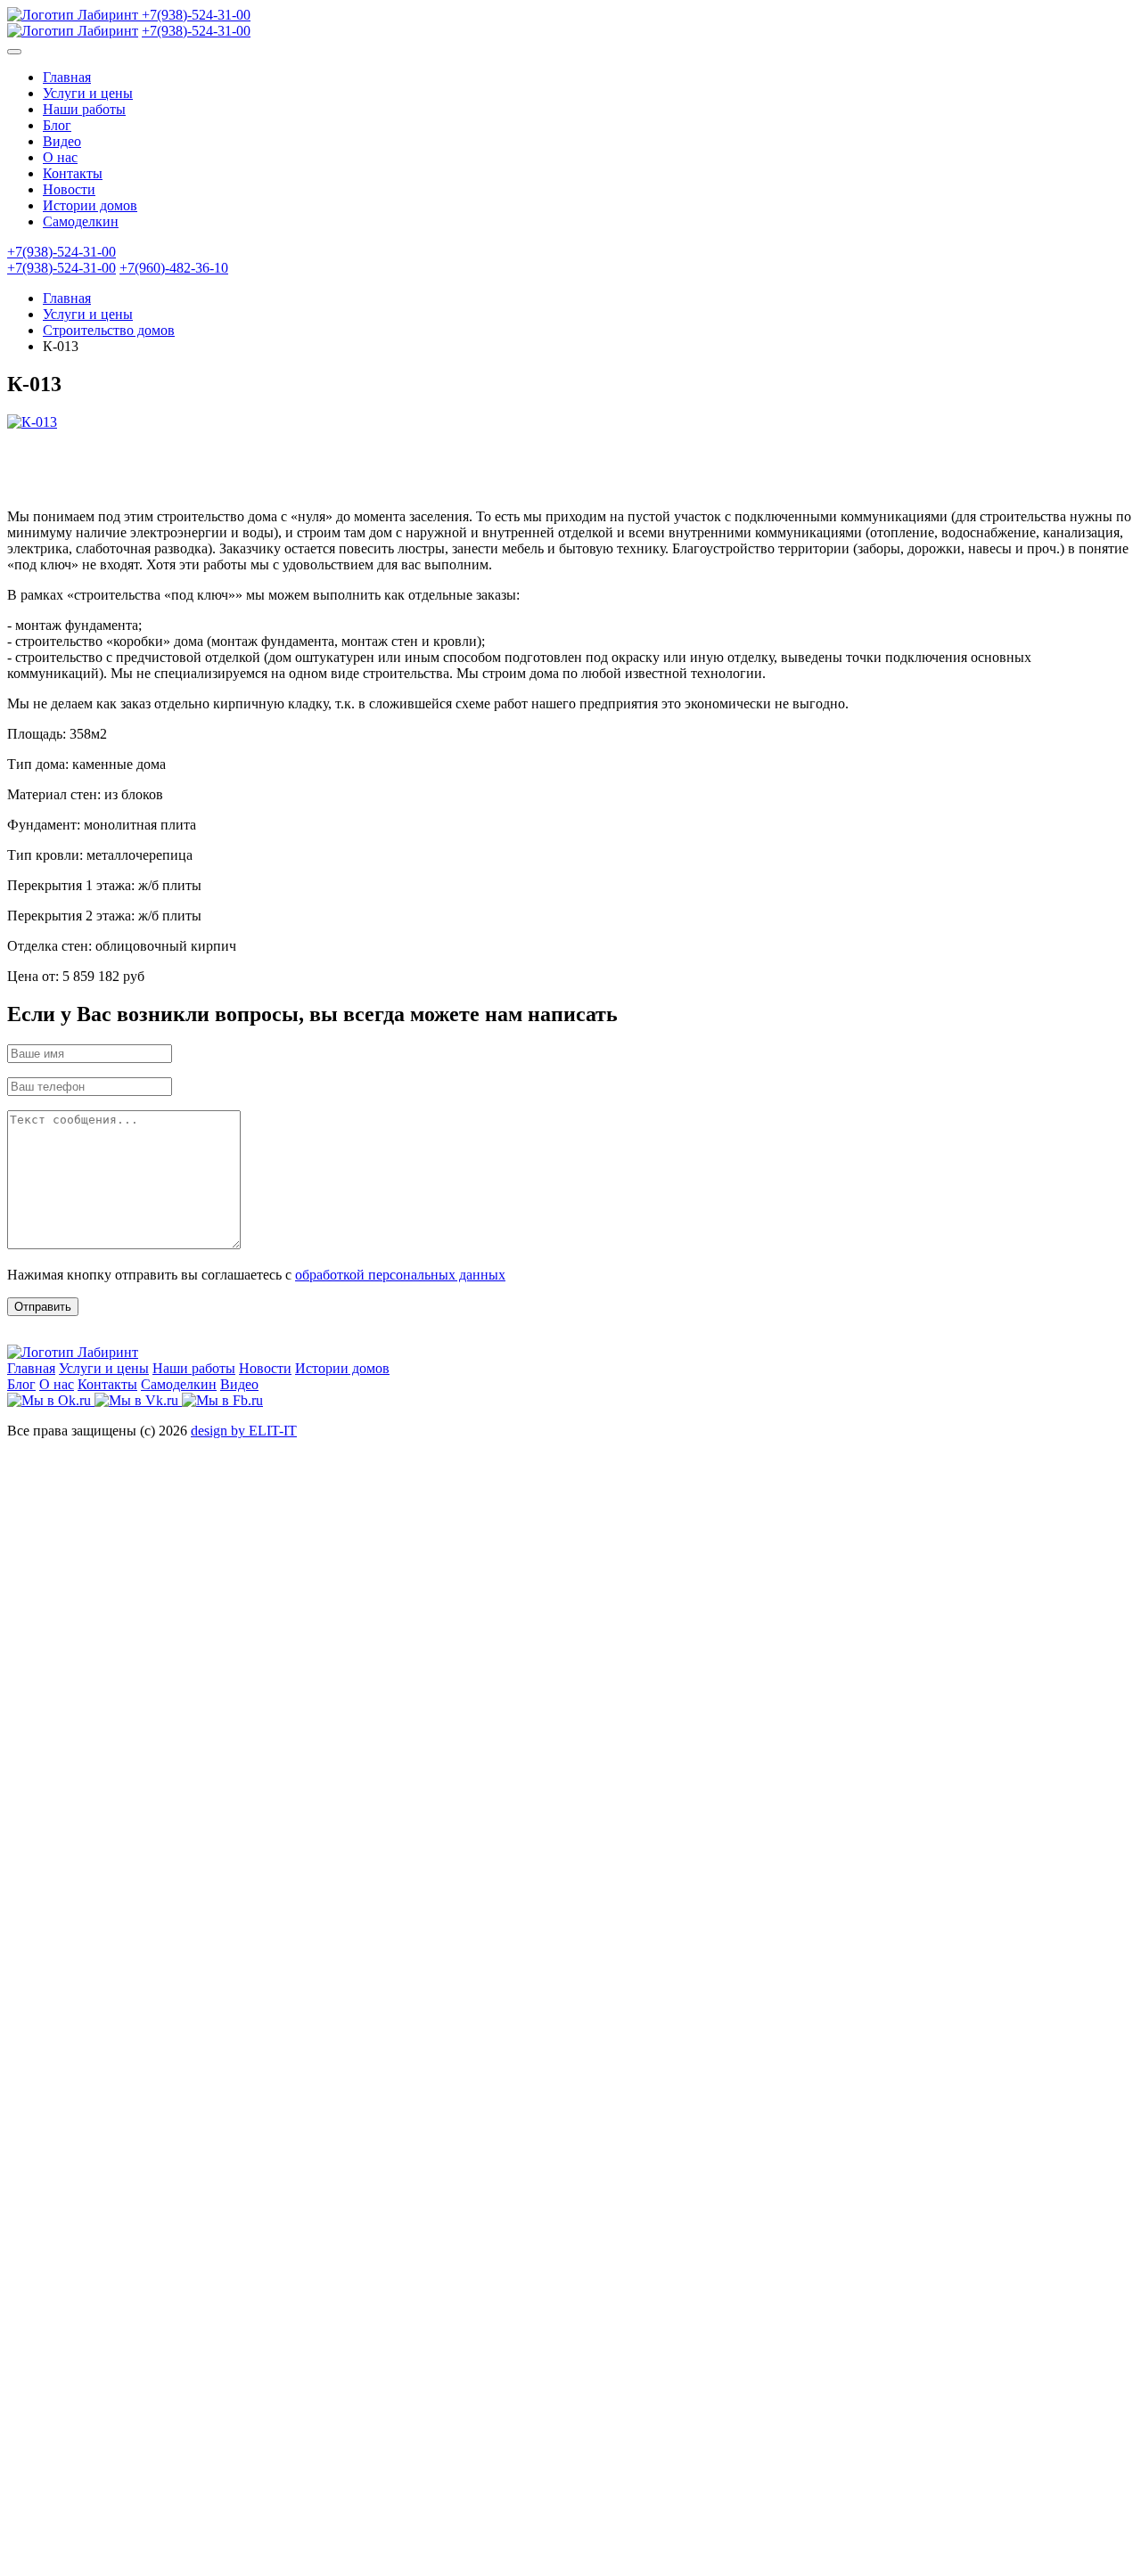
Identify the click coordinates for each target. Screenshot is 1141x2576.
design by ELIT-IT (244, 1431)
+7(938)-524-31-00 (196, 15)
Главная (67, 77)
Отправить (43, 1307)
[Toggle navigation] (14, 52)
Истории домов (90, 205)
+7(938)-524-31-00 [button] (62, 252)
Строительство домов (109, 330)
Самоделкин (81, 221)
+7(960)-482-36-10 (174, 268)
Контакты (73, 173)
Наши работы (84, 109)
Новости (69, 189)
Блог (57, 125)
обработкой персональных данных (400, 1275)
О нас (60, 157)
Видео (62, 141)
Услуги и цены (88, 93)
